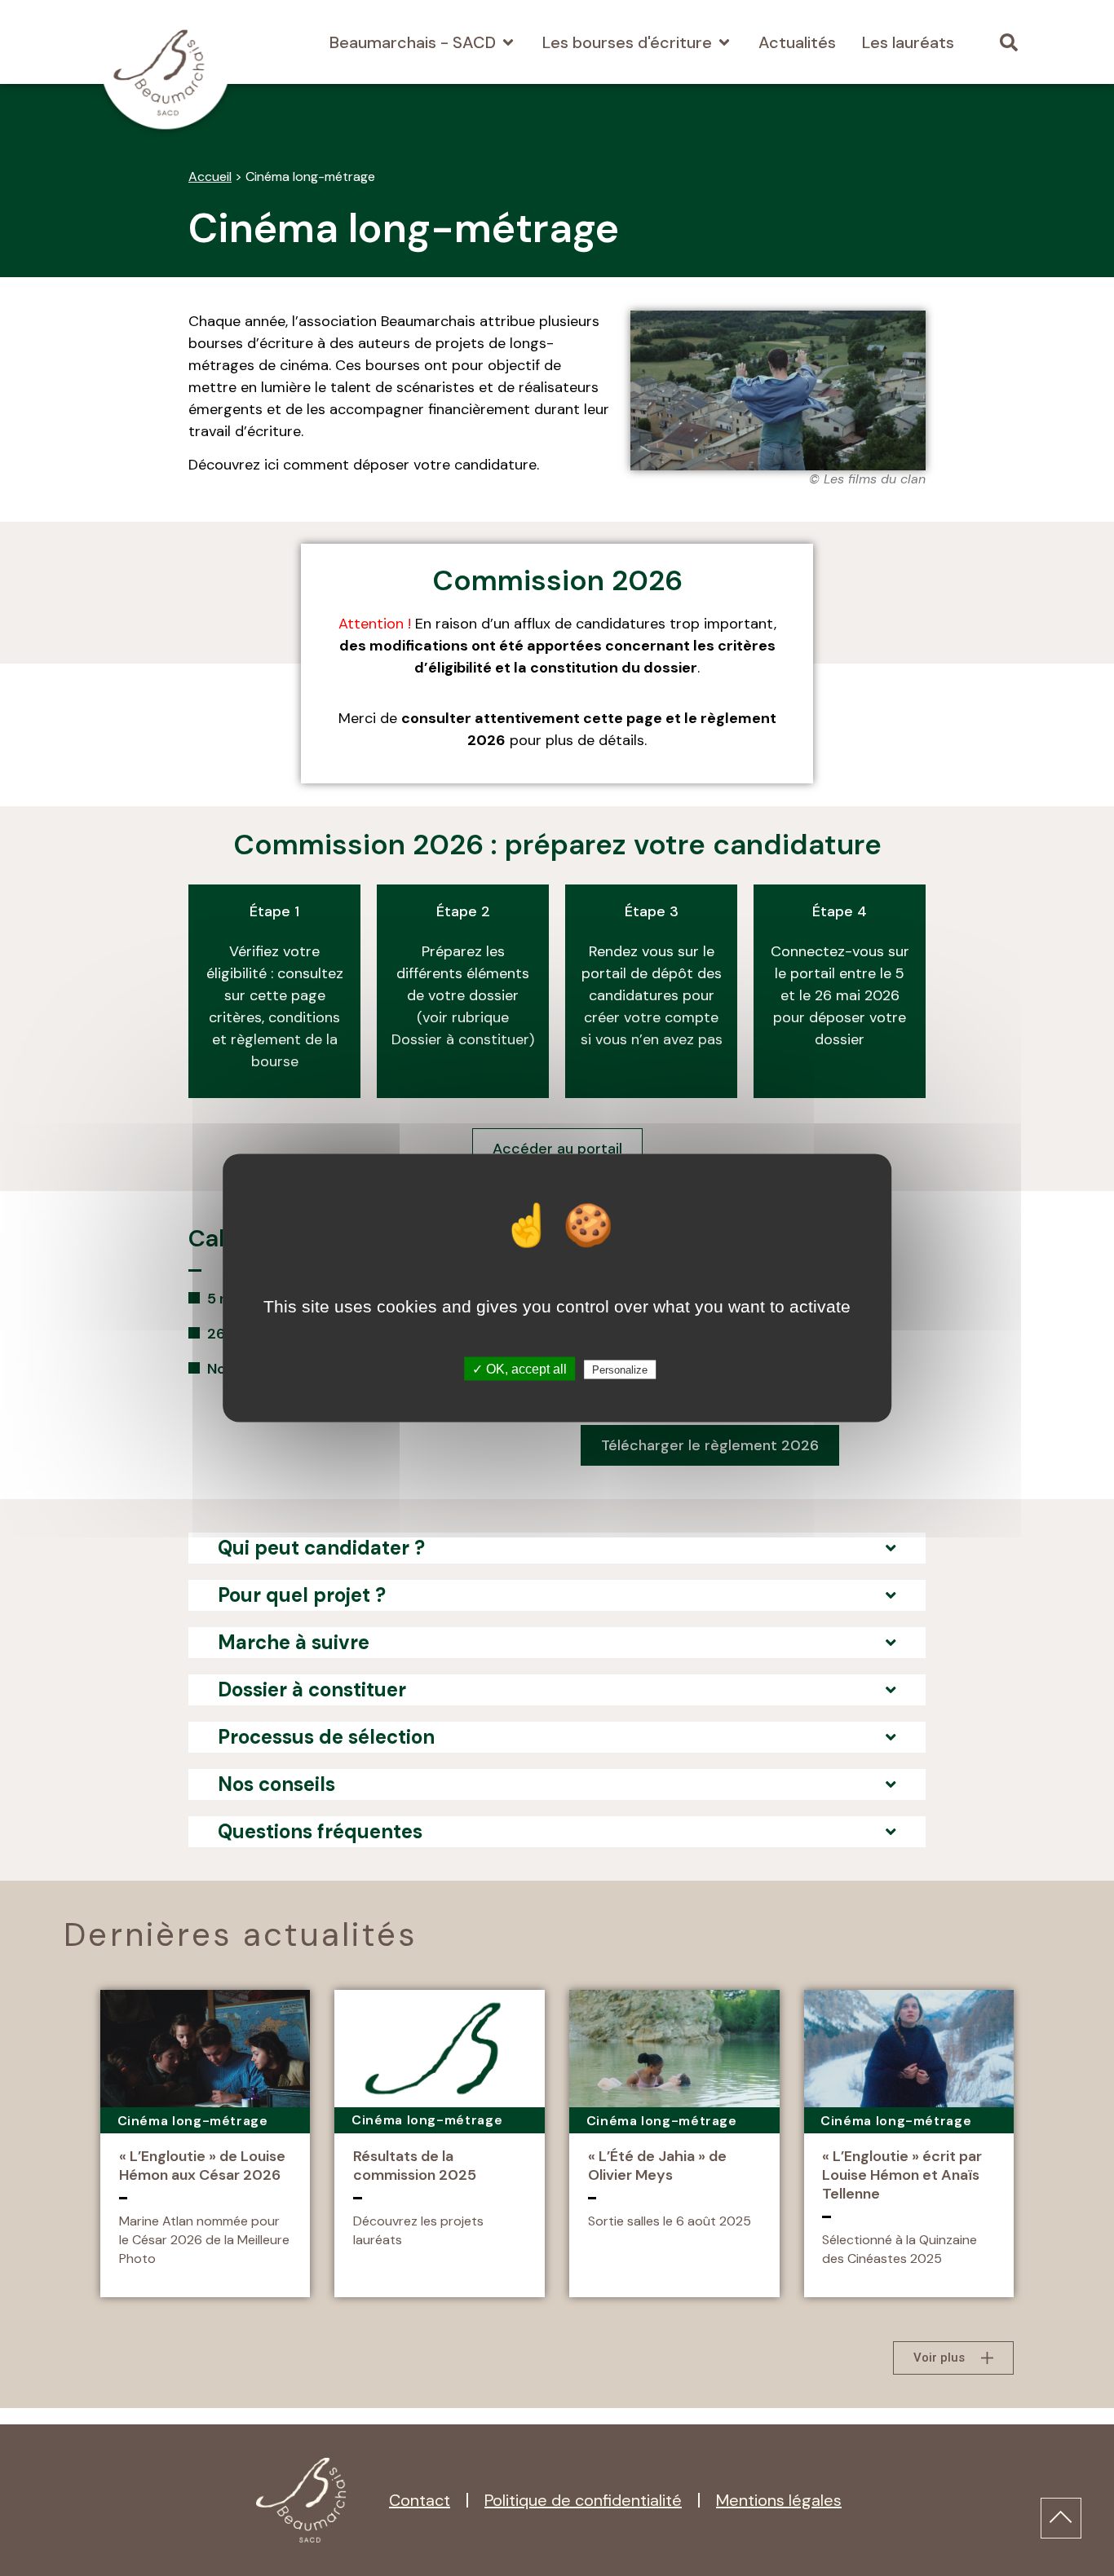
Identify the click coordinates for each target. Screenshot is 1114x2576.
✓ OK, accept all (519, 1369)
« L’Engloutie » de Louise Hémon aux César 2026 (202, 2166)
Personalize (620, 1370)
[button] (1008, 42)
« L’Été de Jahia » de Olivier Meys (657, 2166)
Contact (420, 2500)
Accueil (210, 176)
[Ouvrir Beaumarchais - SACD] (508, 42)
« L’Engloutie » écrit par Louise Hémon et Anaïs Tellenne (902, 2175)
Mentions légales (779, 2500)
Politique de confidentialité (583, 2500)
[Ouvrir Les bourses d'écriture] (724, 42)
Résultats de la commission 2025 (415, 2166)
